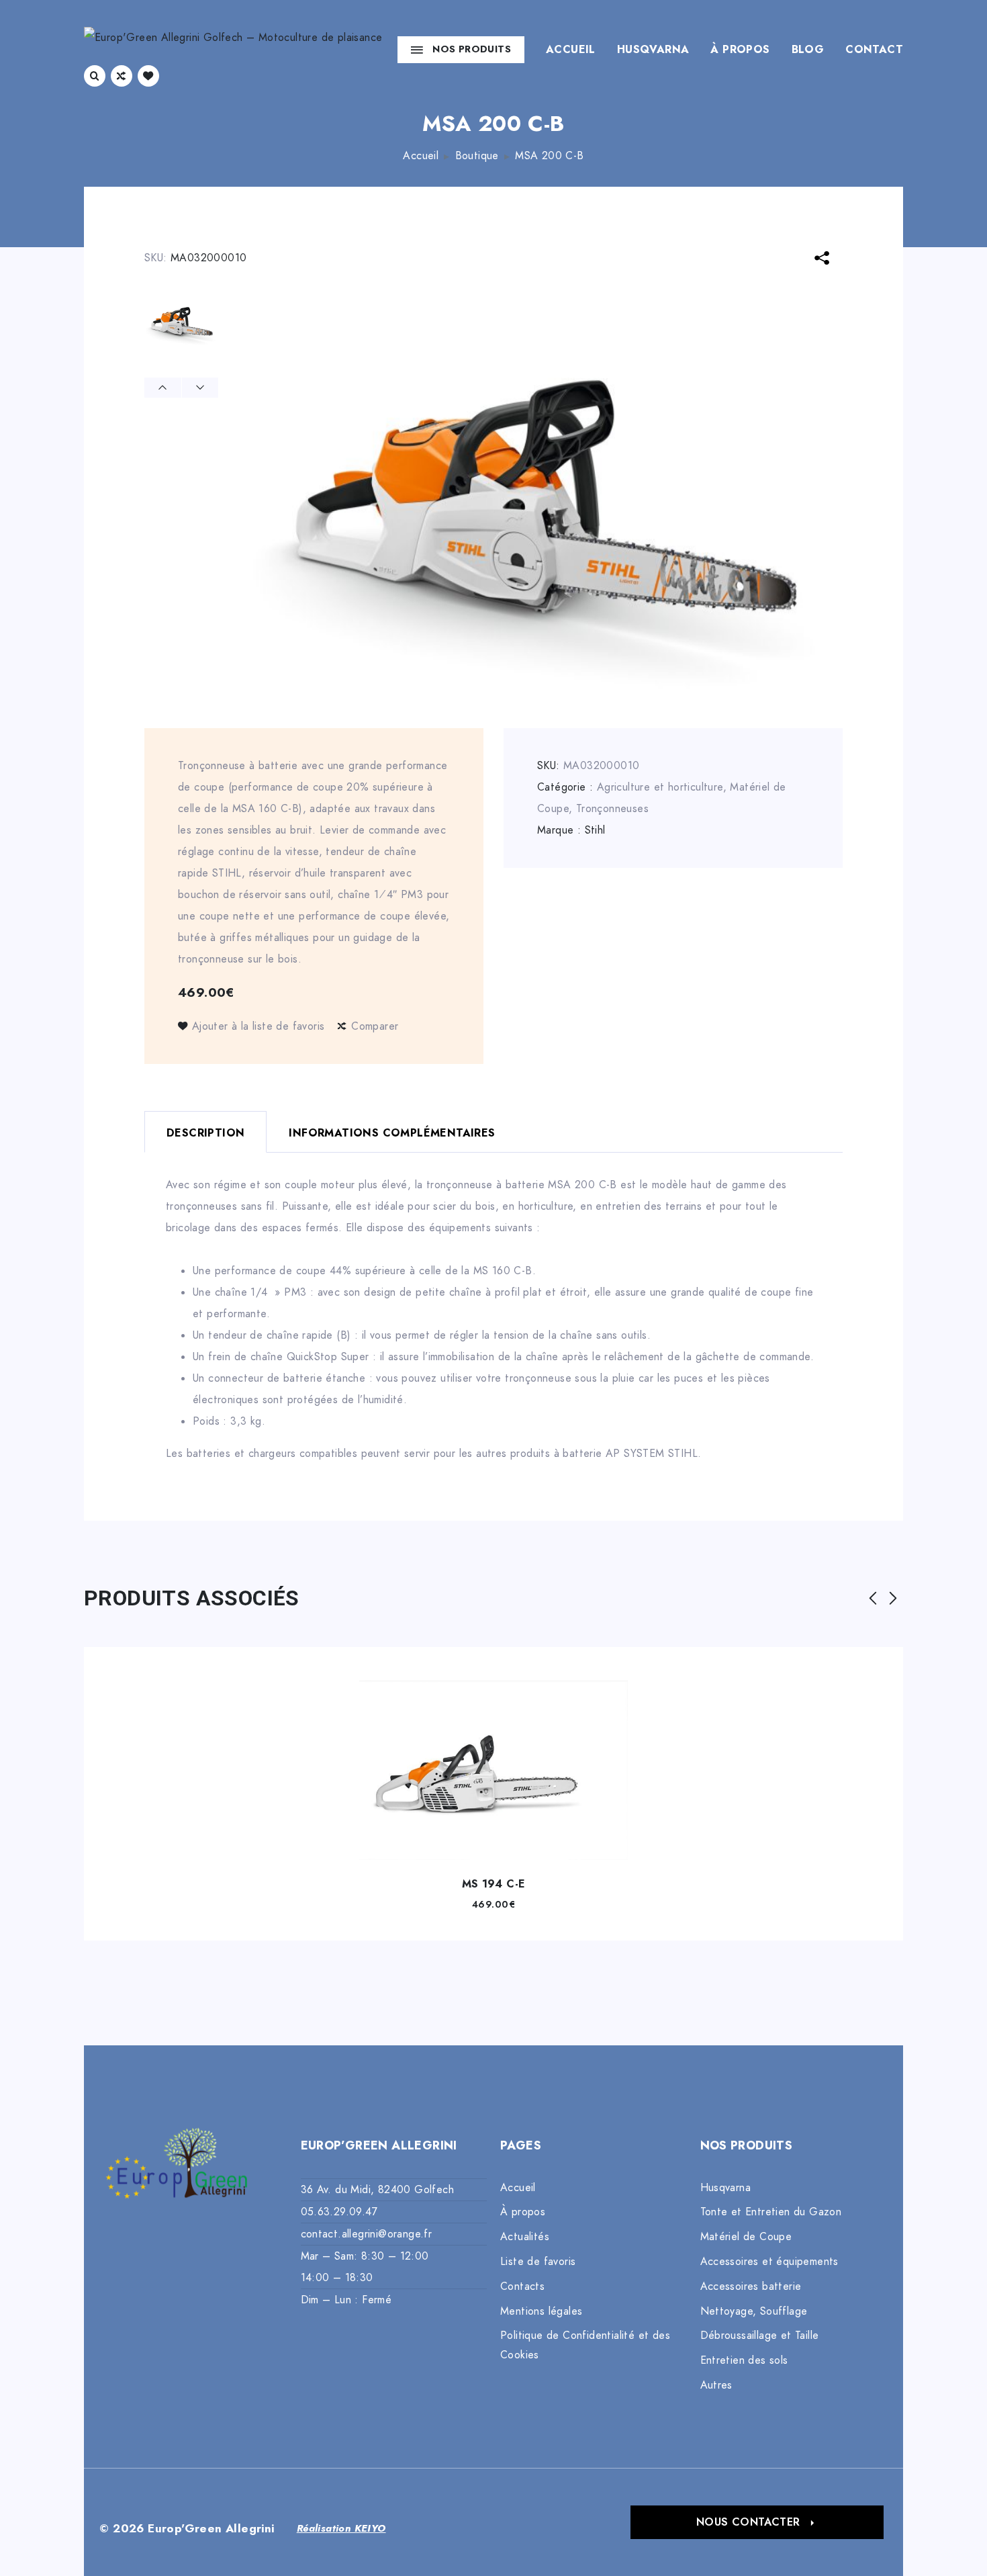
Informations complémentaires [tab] (392, 1133)
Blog (808, 50)
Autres (716, 2385)
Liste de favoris (538, 2262)
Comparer (375, 1026)
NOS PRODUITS (472, 49)
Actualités (525, 2237)
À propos (740, 50)
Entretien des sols (744, 2360)
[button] (757, 2522)
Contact (874, 50)
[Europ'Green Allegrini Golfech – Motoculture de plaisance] (233, 49)
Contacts (522, 2286)
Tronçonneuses (612, 809)
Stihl (595, 830)
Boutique (477, 156)
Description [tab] (205, 1133)
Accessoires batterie (751, 2286)
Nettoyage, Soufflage (754, 2311)
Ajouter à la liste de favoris (258, 1026)
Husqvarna (653, 50)
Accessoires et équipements (769, 2262)
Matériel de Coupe (746, 2237)
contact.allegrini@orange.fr (367, 2234)
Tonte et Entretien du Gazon (771, 2212)
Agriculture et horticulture (660, 787)
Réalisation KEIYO (341, 2528)
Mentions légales (541, 2311)
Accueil (571, 50)
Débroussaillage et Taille (760, 2336)
